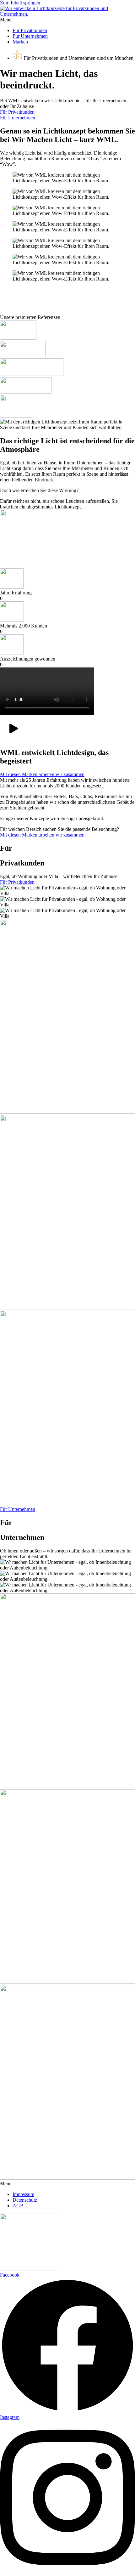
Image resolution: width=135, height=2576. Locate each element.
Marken (20, 42)
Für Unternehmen (30, 36)
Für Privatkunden (30, 30)
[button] (67, 20)
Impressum (23, 2194)
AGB (18, 2206)
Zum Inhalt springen (20, 3)
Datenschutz (25, 2200)
